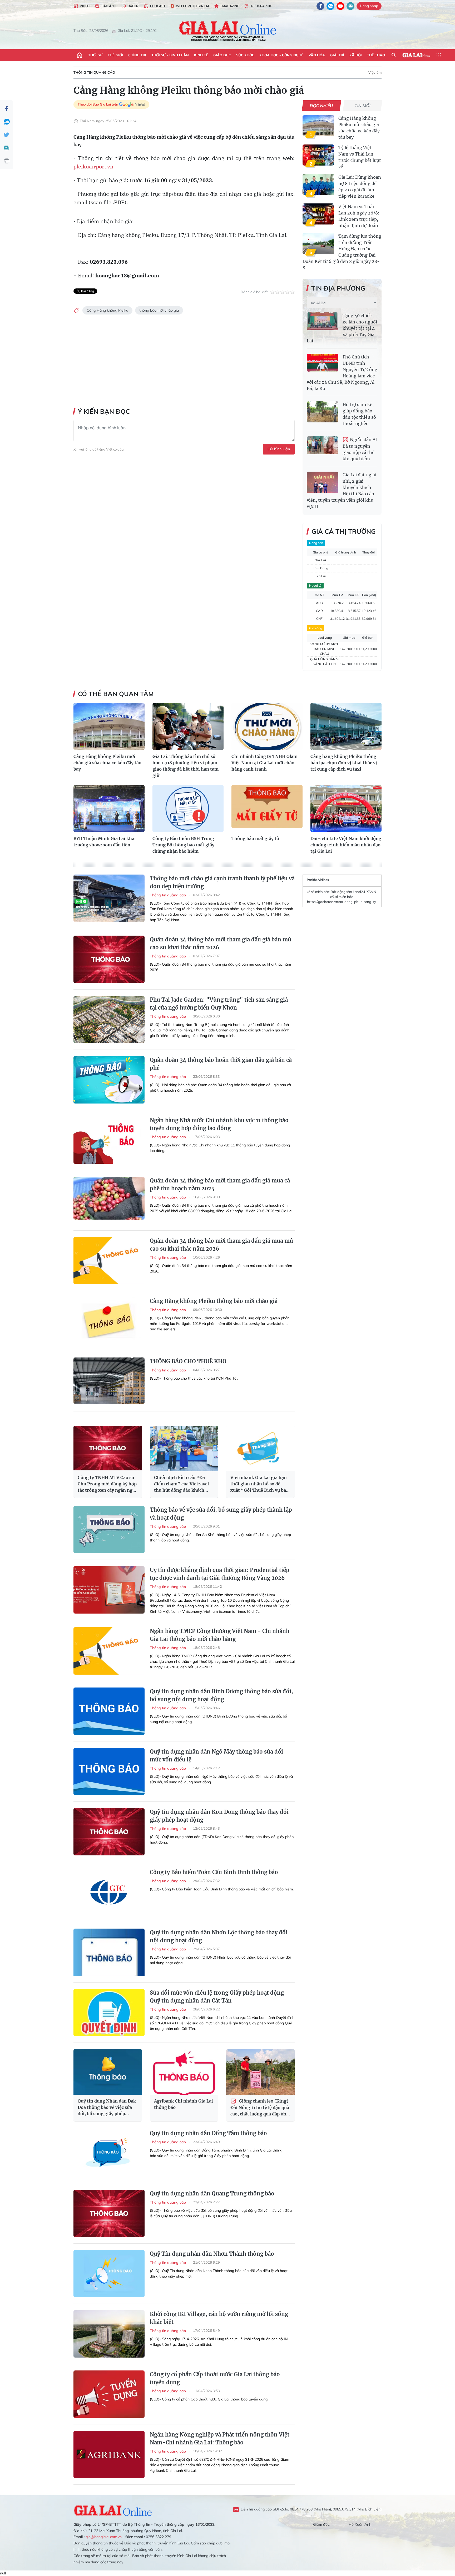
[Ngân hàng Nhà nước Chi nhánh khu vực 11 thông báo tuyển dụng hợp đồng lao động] (109, 1140)
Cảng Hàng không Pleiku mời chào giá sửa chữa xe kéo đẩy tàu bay (359, 128)
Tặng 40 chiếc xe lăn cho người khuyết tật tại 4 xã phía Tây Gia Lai (342, 328)
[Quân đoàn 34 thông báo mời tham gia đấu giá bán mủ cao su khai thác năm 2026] (109, 959)
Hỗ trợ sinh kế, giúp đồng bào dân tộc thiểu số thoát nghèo (359, 414)
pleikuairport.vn (93, 166)
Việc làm (375, 72)
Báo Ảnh (109, 6)
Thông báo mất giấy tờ (255, 838)
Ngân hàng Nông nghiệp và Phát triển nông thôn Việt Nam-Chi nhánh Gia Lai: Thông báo (220, 2438)
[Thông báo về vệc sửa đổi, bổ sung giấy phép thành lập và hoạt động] (109, 1530)
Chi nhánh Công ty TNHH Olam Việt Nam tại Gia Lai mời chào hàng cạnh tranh (264, 763)
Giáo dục (222, 55)
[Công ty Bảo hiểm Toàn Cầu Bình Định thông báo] (109, 1892)
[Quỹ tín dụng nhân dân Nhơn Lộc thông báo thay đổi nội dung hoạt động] (109, 1952)
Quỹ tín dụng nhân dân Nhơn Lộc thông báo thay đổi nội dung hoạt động (219, 1936)
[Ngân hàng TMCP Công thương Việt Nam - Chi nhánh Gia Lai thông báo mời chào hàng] (109, 1651)
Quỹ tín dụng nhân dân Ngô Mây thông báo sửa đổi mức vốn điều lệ (216, 1756)
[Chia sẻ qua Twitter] (7, 135)
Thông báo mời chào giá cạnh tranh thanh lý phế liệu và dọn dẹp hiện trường (222, 882)
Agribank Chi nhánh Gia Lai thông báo (184, 2104)
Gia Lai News (416, 55)
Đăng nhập (369, 6)
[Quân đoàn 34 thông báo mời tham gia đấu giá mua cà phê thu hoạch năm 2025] (109, 1200)
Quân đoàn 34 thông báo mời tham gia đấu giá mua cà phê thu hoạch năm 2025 (220, 1184)
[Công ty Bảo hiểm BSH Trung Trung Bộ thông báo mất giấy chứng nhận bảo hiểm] (188, 808)
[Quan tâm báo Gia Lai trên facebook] (320, 6)
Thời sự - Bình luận (170, 55)
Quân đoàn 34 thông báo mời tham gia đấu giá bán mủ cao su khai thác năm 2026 (221, 943)
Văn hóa (317, 55)
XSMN (371, 892)
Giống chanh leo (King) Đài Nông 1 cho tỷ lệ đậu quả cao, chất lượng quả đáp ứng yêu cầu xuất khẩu (260, 2108)
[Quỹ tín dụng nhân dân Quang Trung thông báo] (109, 2213)
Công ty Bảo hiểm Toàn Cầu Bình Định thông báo (214, 1872)
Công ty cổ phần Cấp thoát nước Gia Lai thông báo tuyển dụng (215, 2378)
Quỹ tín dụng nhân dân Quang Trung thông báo (212, 2193)
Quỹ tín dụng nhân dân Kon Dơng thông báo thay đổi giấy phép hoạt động (219, 1816)
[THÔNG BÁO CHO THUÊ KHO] (109, 1381)
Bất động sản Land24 (348, 892)
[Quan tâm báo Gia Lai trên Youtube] (340, 6)
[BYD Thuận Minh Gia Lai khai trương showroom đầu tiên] (109, 808)
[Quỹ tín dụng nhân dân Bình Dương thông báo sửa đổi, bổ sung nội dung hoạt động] (109, 1711)
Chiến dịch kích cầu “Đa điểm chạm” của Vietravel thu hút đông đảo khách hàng (181, 1484)
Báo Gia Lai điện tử (228, 31)
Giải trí (337, 55)
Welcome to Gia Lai (192, 6)
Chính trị (137, 55)
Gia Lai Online (113, 2510)
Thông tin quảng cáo (94, 72)
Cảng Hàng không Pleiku (107, 310)
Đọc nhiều (322, 106)
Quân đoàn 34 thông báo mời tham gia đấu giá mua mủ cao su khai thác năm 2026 (221, 1245)
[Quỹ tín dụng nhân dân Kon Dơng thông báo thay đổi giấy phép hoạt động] (109, 1832)
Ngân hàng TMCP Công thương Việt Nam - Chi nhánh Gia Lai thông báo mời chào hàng (220, 1635)
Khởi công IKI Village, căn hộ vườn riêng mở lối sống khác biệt (219, 2318)
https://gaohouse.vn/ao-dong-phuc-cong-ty (342, 902)
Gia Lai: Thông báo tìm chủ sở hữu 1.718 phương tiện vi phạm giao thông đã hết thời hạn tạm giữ (186, 766)
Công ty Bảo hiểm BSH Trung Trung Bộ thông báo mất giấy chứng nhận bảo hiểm (183, 845)
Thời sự (95, 55)
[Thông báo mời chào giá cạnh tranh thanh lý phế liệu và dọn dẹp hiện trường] (109, 898)
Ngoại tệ (315, 585)
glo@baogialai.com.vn (104, 2537)
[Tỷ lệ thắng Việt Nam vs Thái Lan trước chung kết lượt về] (318, 155)
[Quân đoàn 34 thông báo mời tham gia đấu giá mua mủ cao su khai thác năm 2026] (109, 1261)
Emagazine (230, 6)
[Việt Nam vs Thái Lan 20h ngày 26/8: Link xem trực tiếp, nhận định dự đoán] (318, 214)
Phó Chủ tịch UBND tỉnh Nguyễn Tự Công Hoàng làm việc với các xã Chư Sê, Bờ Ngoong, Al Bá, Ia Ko (342, 373)
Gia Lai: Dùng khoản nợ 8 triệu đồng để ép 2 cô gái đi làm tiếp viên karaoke (360, 187)
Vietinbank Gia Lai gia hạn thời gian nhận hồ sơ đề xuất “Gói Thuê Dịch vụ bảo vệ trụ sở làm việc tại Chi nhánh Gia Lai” (259, 1484)
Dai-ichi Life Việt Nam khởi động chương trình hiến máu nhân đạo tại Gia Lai (346, 845)
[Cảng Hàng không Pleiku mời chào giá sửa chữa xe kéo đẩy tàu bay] (318, 126)
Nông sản (316, 543)
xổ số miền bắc (318, 892)
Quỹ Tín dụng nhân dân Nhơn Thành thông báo (212, 2254)
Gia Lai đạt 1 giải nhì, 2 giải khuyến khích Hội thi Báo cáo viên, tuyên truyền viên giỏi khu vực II (342, 491)
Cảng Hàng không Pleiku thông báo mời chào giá (214, 1301)
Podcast (158, 6)
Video (85, 6)
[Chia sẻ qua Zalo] (7, 122)
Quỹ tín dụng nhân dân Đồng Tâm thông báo (208, 2133)
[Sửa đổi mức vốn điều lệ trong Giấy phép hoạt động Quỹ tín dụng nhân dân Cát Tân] (109, 2013)
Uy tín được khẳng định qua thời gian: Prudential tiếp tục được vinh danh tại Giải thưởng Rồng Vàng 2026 (220, 1574)
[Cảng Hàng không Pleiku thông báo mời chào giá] (109, 1321)
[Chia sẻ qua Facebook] (7, 108)
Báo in (133, 6)
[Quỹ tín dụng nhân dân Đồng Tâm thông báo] (109, 2153)
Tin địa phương (338, 288)
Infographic (261, 6)
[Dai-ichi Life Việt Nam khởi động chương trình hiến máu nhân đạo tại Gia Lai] (346, 808)
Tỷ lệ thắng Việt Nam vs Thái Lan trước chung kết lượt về (360, 157)
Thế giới (115, 55)
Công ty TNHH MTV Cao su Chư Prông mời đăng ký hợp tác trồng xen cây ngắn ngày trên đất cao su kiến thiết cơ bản (107, 1484)
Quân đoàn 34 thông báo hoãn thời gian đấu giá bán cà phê (221, 1064)
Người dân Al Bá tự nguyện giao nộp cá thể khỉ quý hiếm (360, 449)
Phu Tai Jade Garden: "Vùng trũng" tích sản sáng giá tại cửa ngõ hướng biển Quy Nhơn (219, 1004)
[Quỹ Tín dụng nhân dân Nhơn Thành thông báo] (109, 2274)
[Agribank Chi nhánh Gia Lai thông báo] (184, 2072)
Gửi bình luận (279, 449)
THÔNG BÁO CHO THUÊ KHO (188, 1361)
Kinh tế (201, 55)
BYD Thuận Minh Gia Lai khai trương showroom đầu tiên (105, 842)
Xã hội (356, 55)
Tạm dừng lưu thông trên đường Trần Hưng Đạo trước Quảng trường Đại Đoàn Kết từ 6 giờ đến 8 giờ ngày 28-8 (342, 252)
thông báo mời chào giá (159, 310)
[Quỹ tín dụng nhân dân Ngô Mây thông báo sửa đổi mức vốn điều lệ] (109, 1771)
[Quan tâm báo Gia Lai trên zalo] (330, 6)
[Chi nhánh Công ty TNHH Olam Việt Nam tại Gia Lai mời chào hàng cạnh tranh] (267, 726)
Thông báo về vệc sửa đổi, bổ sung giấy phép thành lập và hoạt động (221, 1514)
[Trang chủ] (80, 55)
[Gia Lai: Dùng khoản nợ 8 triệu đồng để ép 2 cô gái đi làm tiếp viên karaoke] (318, 184)
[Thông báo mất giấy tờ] (267, 808)
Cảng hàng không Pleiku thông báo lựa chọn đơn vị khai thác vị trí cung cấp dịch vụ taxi (344, 763)
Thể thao (376, 55)
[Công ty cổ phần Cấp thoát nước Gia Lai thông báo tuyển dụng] (109, 2394)
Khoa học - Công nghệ (281, 55)
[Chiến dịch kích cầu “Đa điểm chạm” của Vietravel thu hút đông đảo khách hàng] (184, 1448)
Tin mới (363, 106)
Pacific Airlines (318, 880)
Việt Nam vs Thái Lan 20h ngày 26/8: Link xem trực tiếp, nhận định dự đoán (359, 216)
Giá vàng (316, 628)
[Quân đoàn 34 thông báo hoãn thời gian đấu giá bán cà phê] (109, 1080)
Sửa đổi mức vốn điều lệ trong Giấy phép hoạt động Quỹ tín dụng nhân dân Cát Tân (217, 1997)
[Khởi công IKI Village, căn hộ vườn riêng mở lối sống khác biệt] (109, 2334)
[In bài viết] (7, 161)
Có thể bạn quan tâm (116, 694)
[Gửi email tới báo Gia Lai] (350, 6)
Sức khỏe (245, 55)
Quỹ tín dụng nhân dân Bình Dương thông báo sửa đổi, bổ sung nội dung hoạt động (221, 1695)
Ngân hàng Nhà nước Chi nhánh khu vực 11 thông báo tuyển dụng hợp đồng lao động (219, 1124)
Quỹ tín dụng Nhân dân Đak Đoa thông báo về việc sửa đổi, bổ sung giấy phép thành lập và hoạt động (107, 2108)
